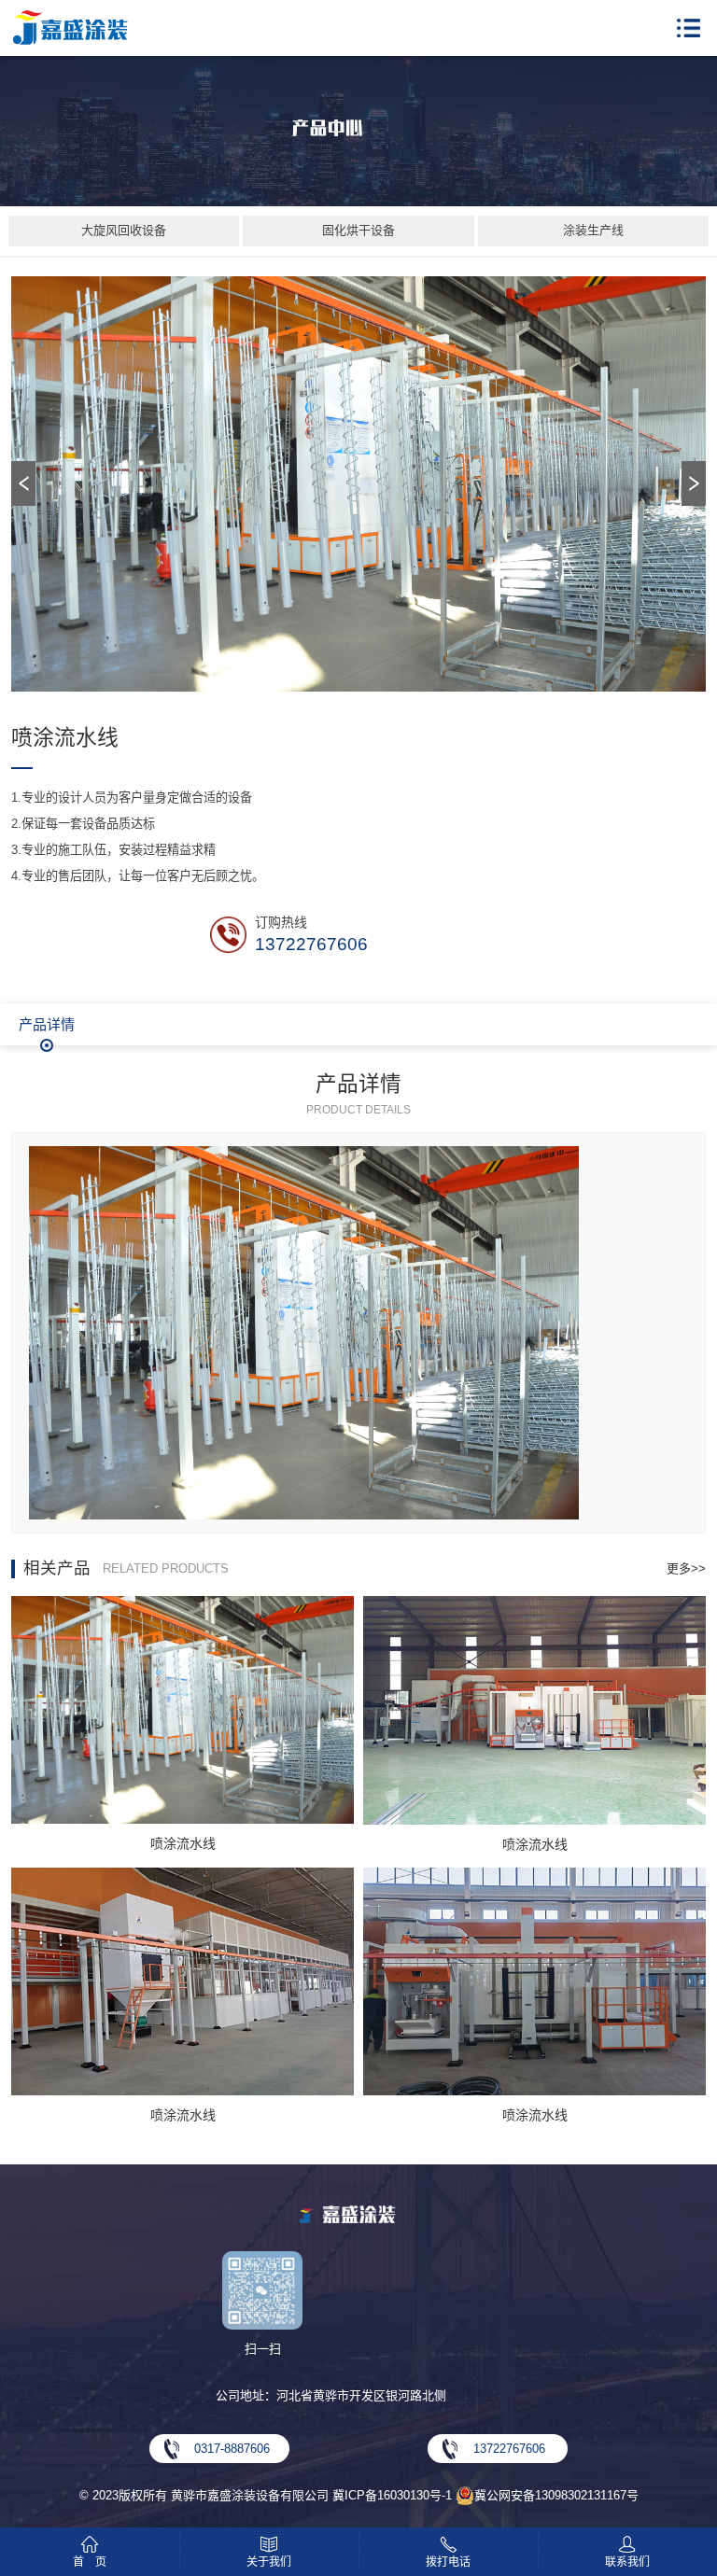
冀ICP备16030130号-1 (392, 2495)
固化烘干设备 (358, 230)
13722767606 (311, 944)
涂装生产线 (593, 230)
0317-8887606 (232, 2449)
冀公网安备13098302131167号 (556, 2495)
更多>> (686, 1568)
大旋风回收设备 (124, 230)
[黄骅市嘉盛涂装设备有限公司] (70, 28)
